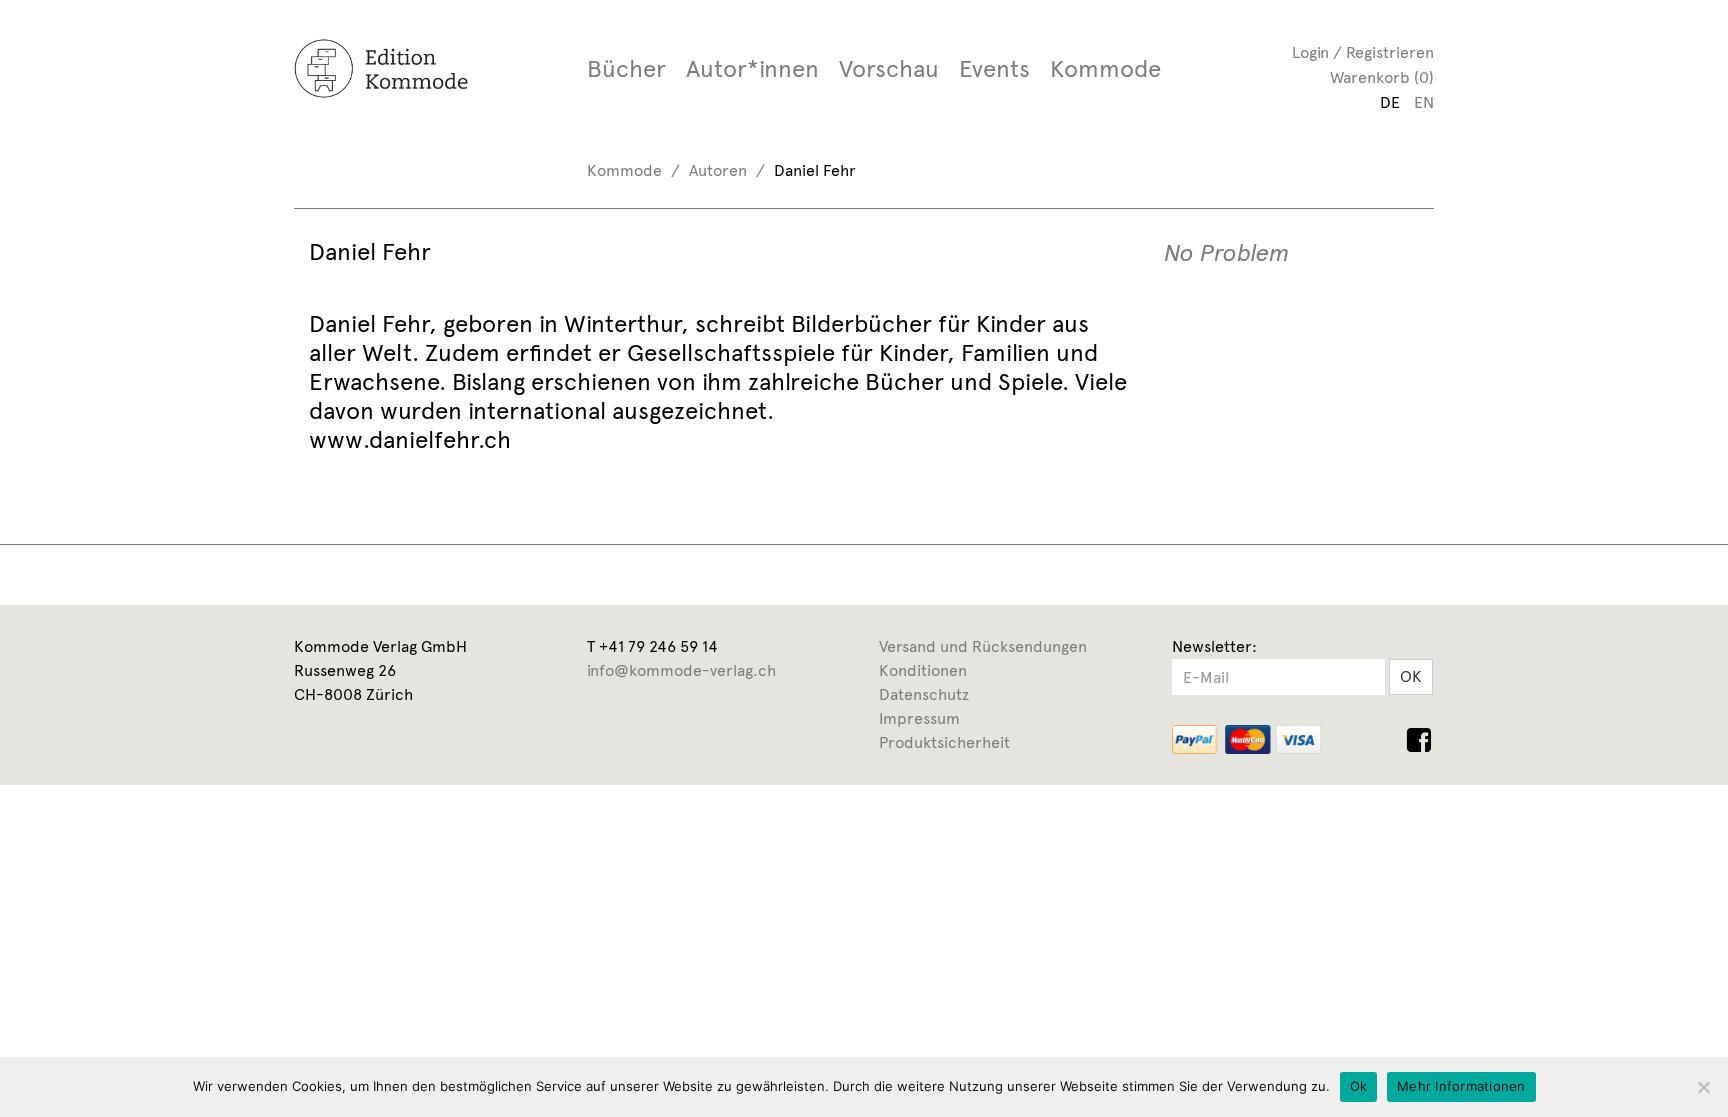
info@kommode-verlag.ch (681, 670)
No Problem (1227, 253)
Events (994, 69)
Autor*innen (752, 69)
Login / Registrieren (1363, 52)
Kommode (1105, 69)
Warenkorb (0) (1382, 77)
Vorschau (889, 69)
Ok (1359, 1086)
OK (1411, 676)
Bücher (626, 69)
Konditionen (923, 670)
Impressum (919, 718)
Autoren (718, 170)
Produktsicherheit (944, 742)
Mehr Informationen (1461, 1086)
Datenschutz (924, 694)
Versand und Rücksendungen (983, 646)
